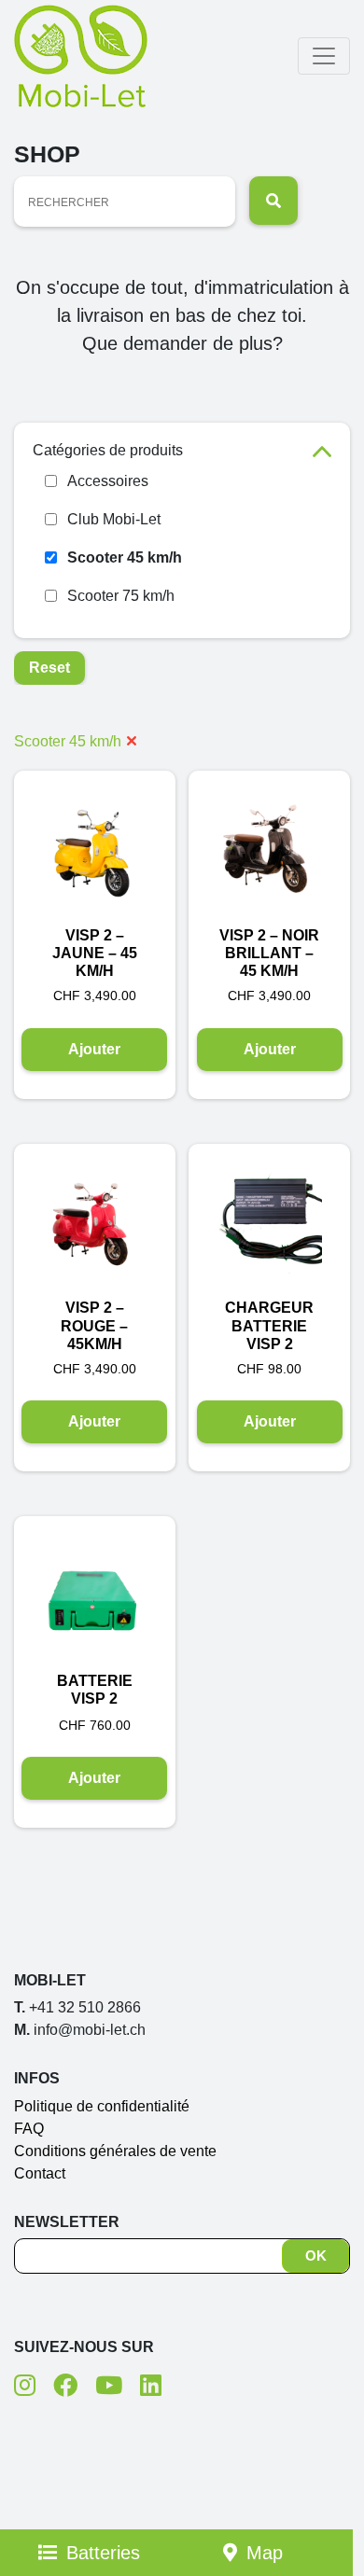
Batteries (103, 2553)
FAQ (29, 2129)
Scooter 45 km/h (125, 557)
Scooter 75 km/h (121, 596)
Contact (40, 2173)
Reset (49, 668)
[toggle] (322, 450)
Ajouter (94, 1049)
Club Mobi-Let (114, 519)
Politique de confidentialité (102, 2106)
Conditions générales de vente (115, 2151)
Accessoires (108, 481)
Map (265, 2553)
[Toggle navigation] (324, 56)
